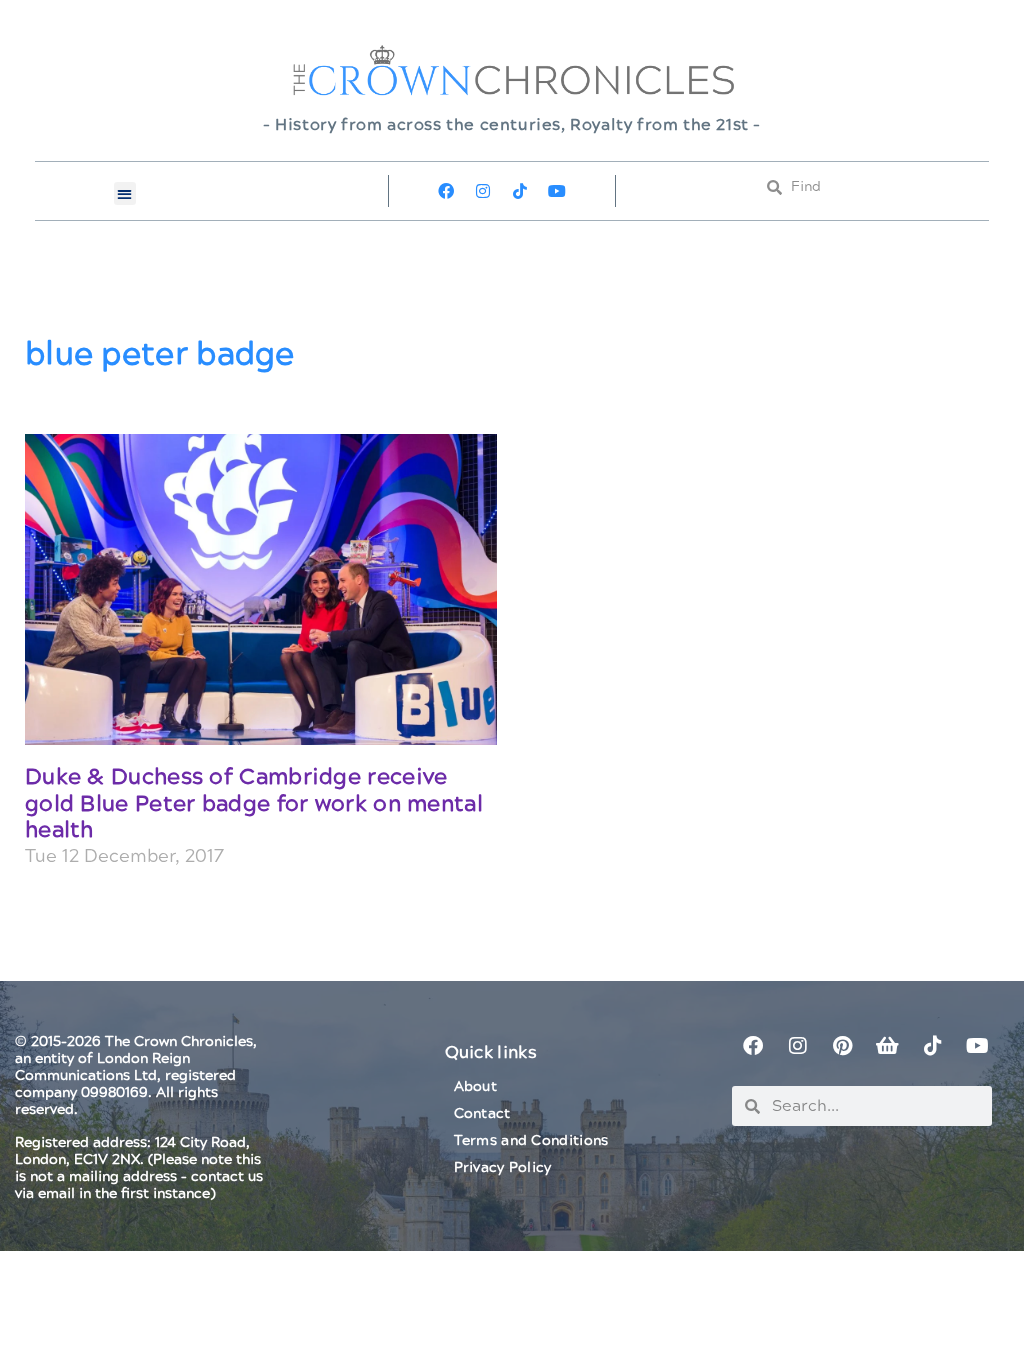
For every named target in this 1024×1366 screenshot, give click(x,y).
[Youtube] (557, 191)
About (476, 1087)
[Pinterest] (843, 1046)
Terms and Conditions (531, 1141)
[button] (125, 193)
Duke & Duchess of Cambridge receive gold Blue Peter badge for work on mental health (254, 804)
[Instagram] (483, 191)
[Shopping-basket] (888, 1046)
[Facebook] (446, 191)
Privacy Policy (503, 1168)
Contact (482, 1114)
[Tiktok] (520, 191)
